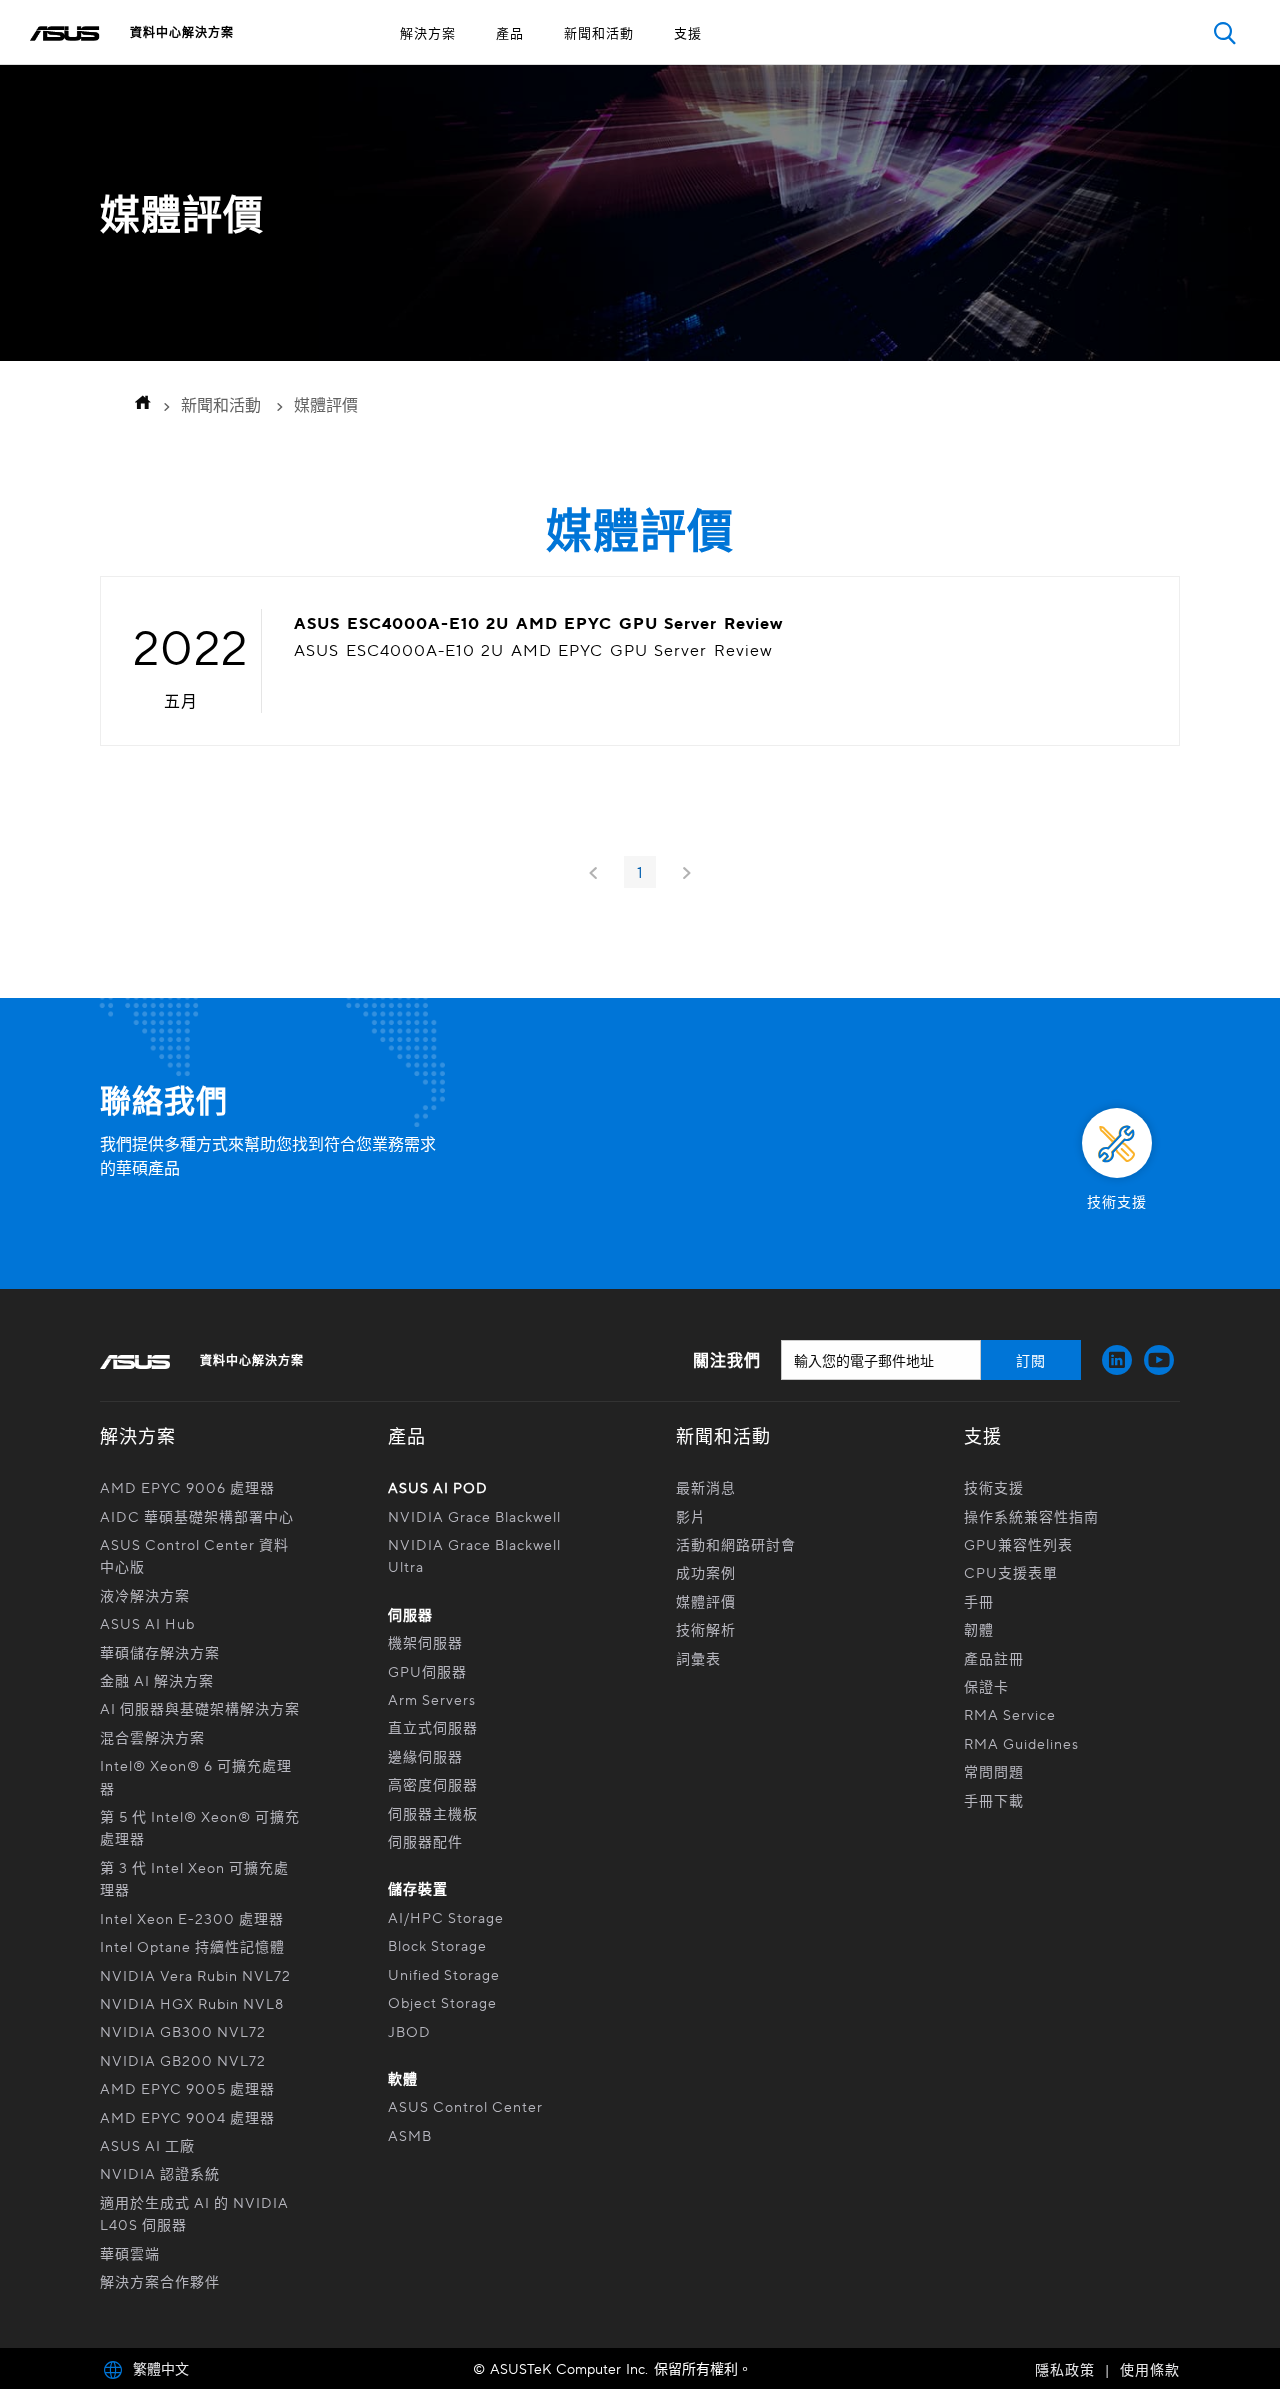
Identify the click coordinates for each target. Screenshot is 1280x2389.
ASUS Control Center (465, 2106)
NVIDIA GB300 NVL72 (183, 2031)
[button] (1224, 32)
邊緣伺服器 (425, 1756)
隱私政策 (1065, 2369)
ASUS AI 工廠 (147, 2145)
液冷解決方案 (145, 1595)
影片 (691, 1516)
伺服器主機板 (433, 1813)
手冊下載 (994, 1800)
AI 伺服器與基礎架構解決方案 (200, 1708)
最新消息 (706, 1487)
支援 (688, 32)
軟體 (403, 2078)
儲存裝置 (418, 1888)
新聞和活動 (599, 32)
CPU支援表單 (1011, 1572)
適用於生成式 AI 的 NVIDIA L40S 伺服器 (194, 2213)
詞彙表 (698, 1658)
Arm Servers (432, 1699)
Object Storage (444, 2002)
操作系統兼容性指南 (1031, 1516)
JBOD (409, 2031)
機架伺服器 (425, 1642)
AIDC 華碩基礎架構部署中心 (197, 1516)
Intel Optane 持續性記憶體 (192, 1946)
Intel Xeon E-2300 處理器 (192, 1918)
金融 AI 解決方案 (157, 1680)
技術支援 (994, 1487)
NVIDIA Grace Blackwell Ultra (474, 1555)
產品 (510, 32)
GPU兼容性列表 (1018, 1544)
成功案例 (706, 1572)
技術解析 (706, 1629)
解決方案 (428, 32)
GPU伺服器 (427, 1671)
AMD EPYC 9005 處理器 (187, 2088)
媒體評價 (706, 1601)
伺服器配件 (425, 1841)
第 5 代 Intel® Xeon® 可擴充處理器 (200, 1827)
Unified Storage (446, 1974)
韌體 (979, 1629)
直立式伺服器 (433, 1727)
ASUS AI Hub (147, 1623)
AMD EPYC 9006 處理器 (187, 1487)
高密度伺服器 (433, 1784)
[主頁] (137, 404)
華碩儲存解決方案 (160, 1652)
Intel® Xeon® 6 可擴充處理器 (196, 1776)
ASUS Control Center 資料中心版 (194, 1555)
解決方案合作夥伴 (160, 2281)
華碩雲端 (130, 2253)
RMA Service (1010, 1714)
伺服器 (410, 1614)
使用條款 (1150, 2369)
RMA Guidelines (1021, 1743)
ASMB (410, 2135)
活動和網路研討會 (736, 1544)
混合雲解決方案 (152, 1737)
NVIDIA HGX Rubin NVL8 (192, 2003)
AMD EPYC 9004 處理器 (187, 2117)
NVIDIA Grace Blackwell (474, 1516)
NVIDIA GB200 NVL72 (183, 2060)
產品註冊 (994, 1658)
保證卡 (986, 1686)
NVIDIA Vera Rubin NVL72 (195, 1975)
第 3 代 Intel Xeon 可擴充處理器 (194, 1878)
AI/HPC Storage (446, 1917)
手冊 (979, 1601)
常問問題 (994, 1771)
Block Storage (437, 1945)
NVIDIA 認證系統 (160, 2173)
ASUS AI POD (438, 1487)
